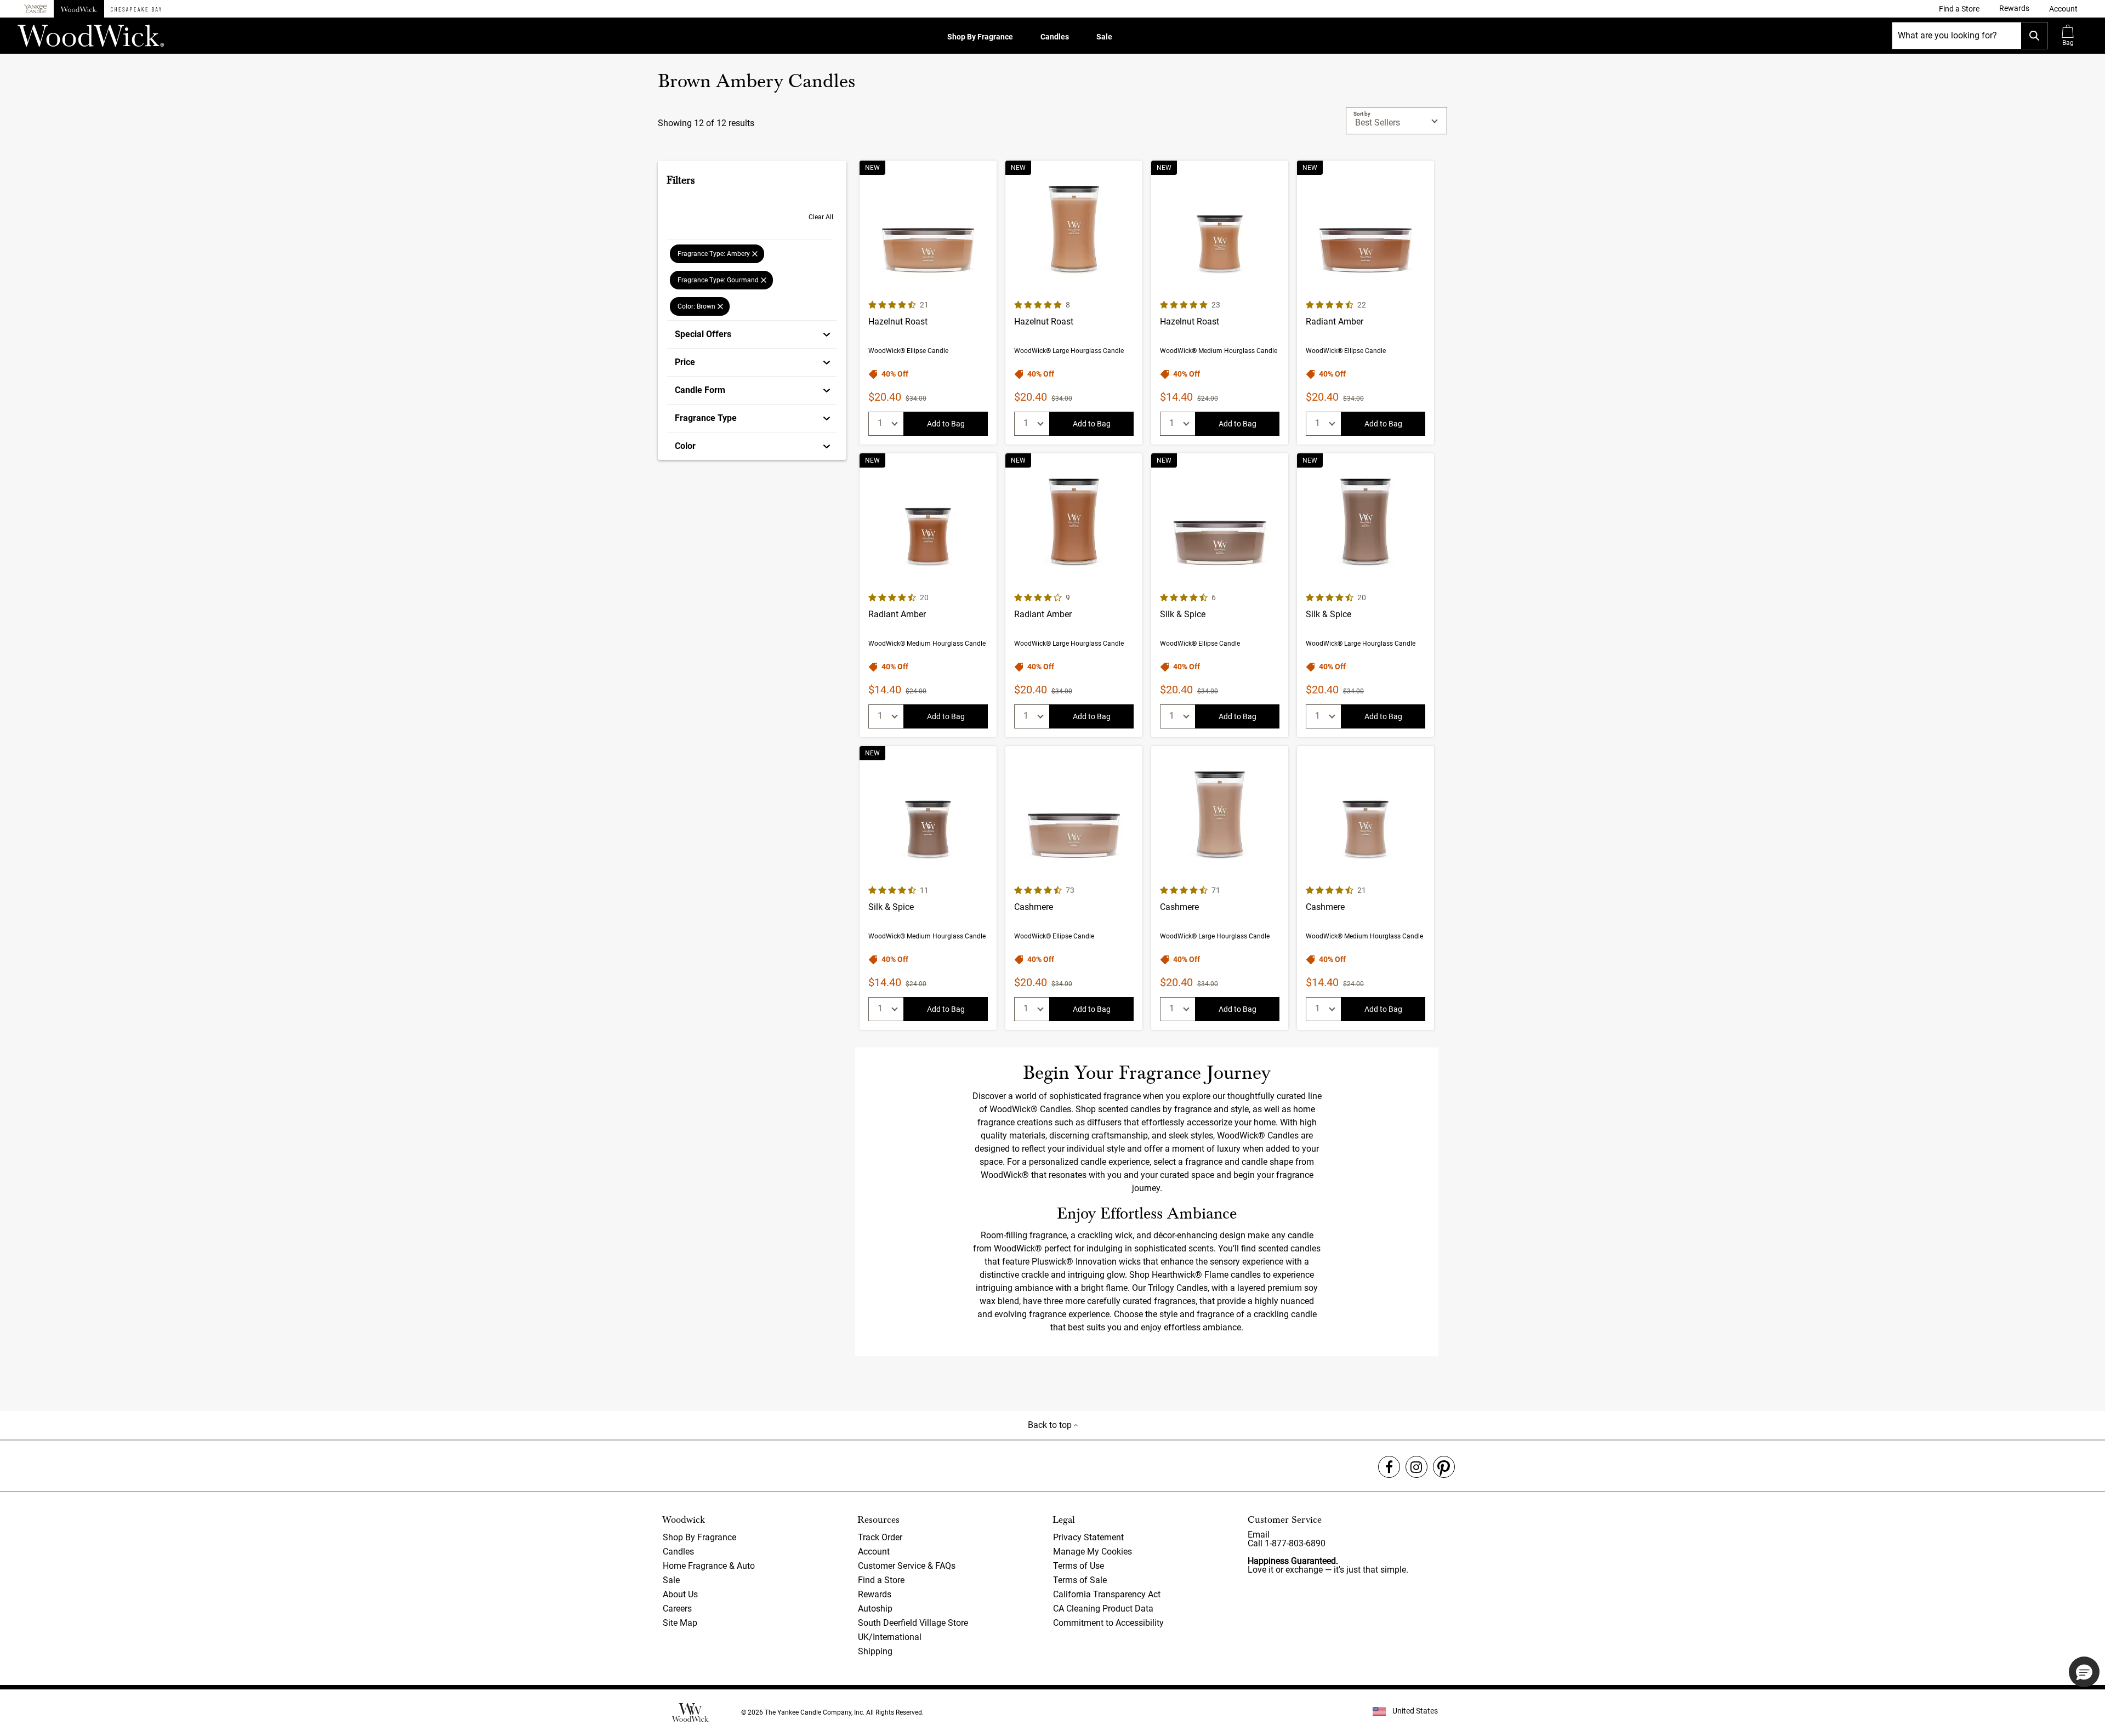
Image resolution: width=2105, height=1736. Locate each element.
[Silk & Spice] (1220, 595)
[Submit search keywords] (2034, 36)
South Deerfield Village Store (913, 1623)
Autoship (875, 1609)
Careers (677, 1609)
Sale (1104, 37)
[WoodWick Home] (79, 9)
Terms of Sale (1080, 1580)
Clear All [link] (821, 217)
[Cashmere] (1074, 888)
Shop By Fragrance (980, 37)
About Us (680, 1594)
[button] (2063, 9)
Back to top (1051, 1425)
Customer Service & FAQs (907, 1566)
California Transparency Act (1107, 1594)
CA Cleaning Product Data (1103, 1609)
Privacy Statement (1088, 1537)
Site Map (680, 1623)
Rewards (875, 1594)
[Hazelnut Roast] (928, 303)
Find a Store (881, 1580)
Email (1259, 1535)
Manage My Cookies (1093, 1552)
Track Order (880, 1537)
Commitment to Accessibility (1108, 1623)
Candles (1055, 37)
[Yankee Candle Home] (36, 9)
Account (874, 1552)
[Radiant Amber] (1366, 303)
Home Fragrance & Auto (709, 1566)
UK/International (890, 1637)
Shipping (875, 1651)
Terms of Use (1079, 1566)
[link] (1959, 9)
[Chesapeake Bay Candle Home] (136, 9)
